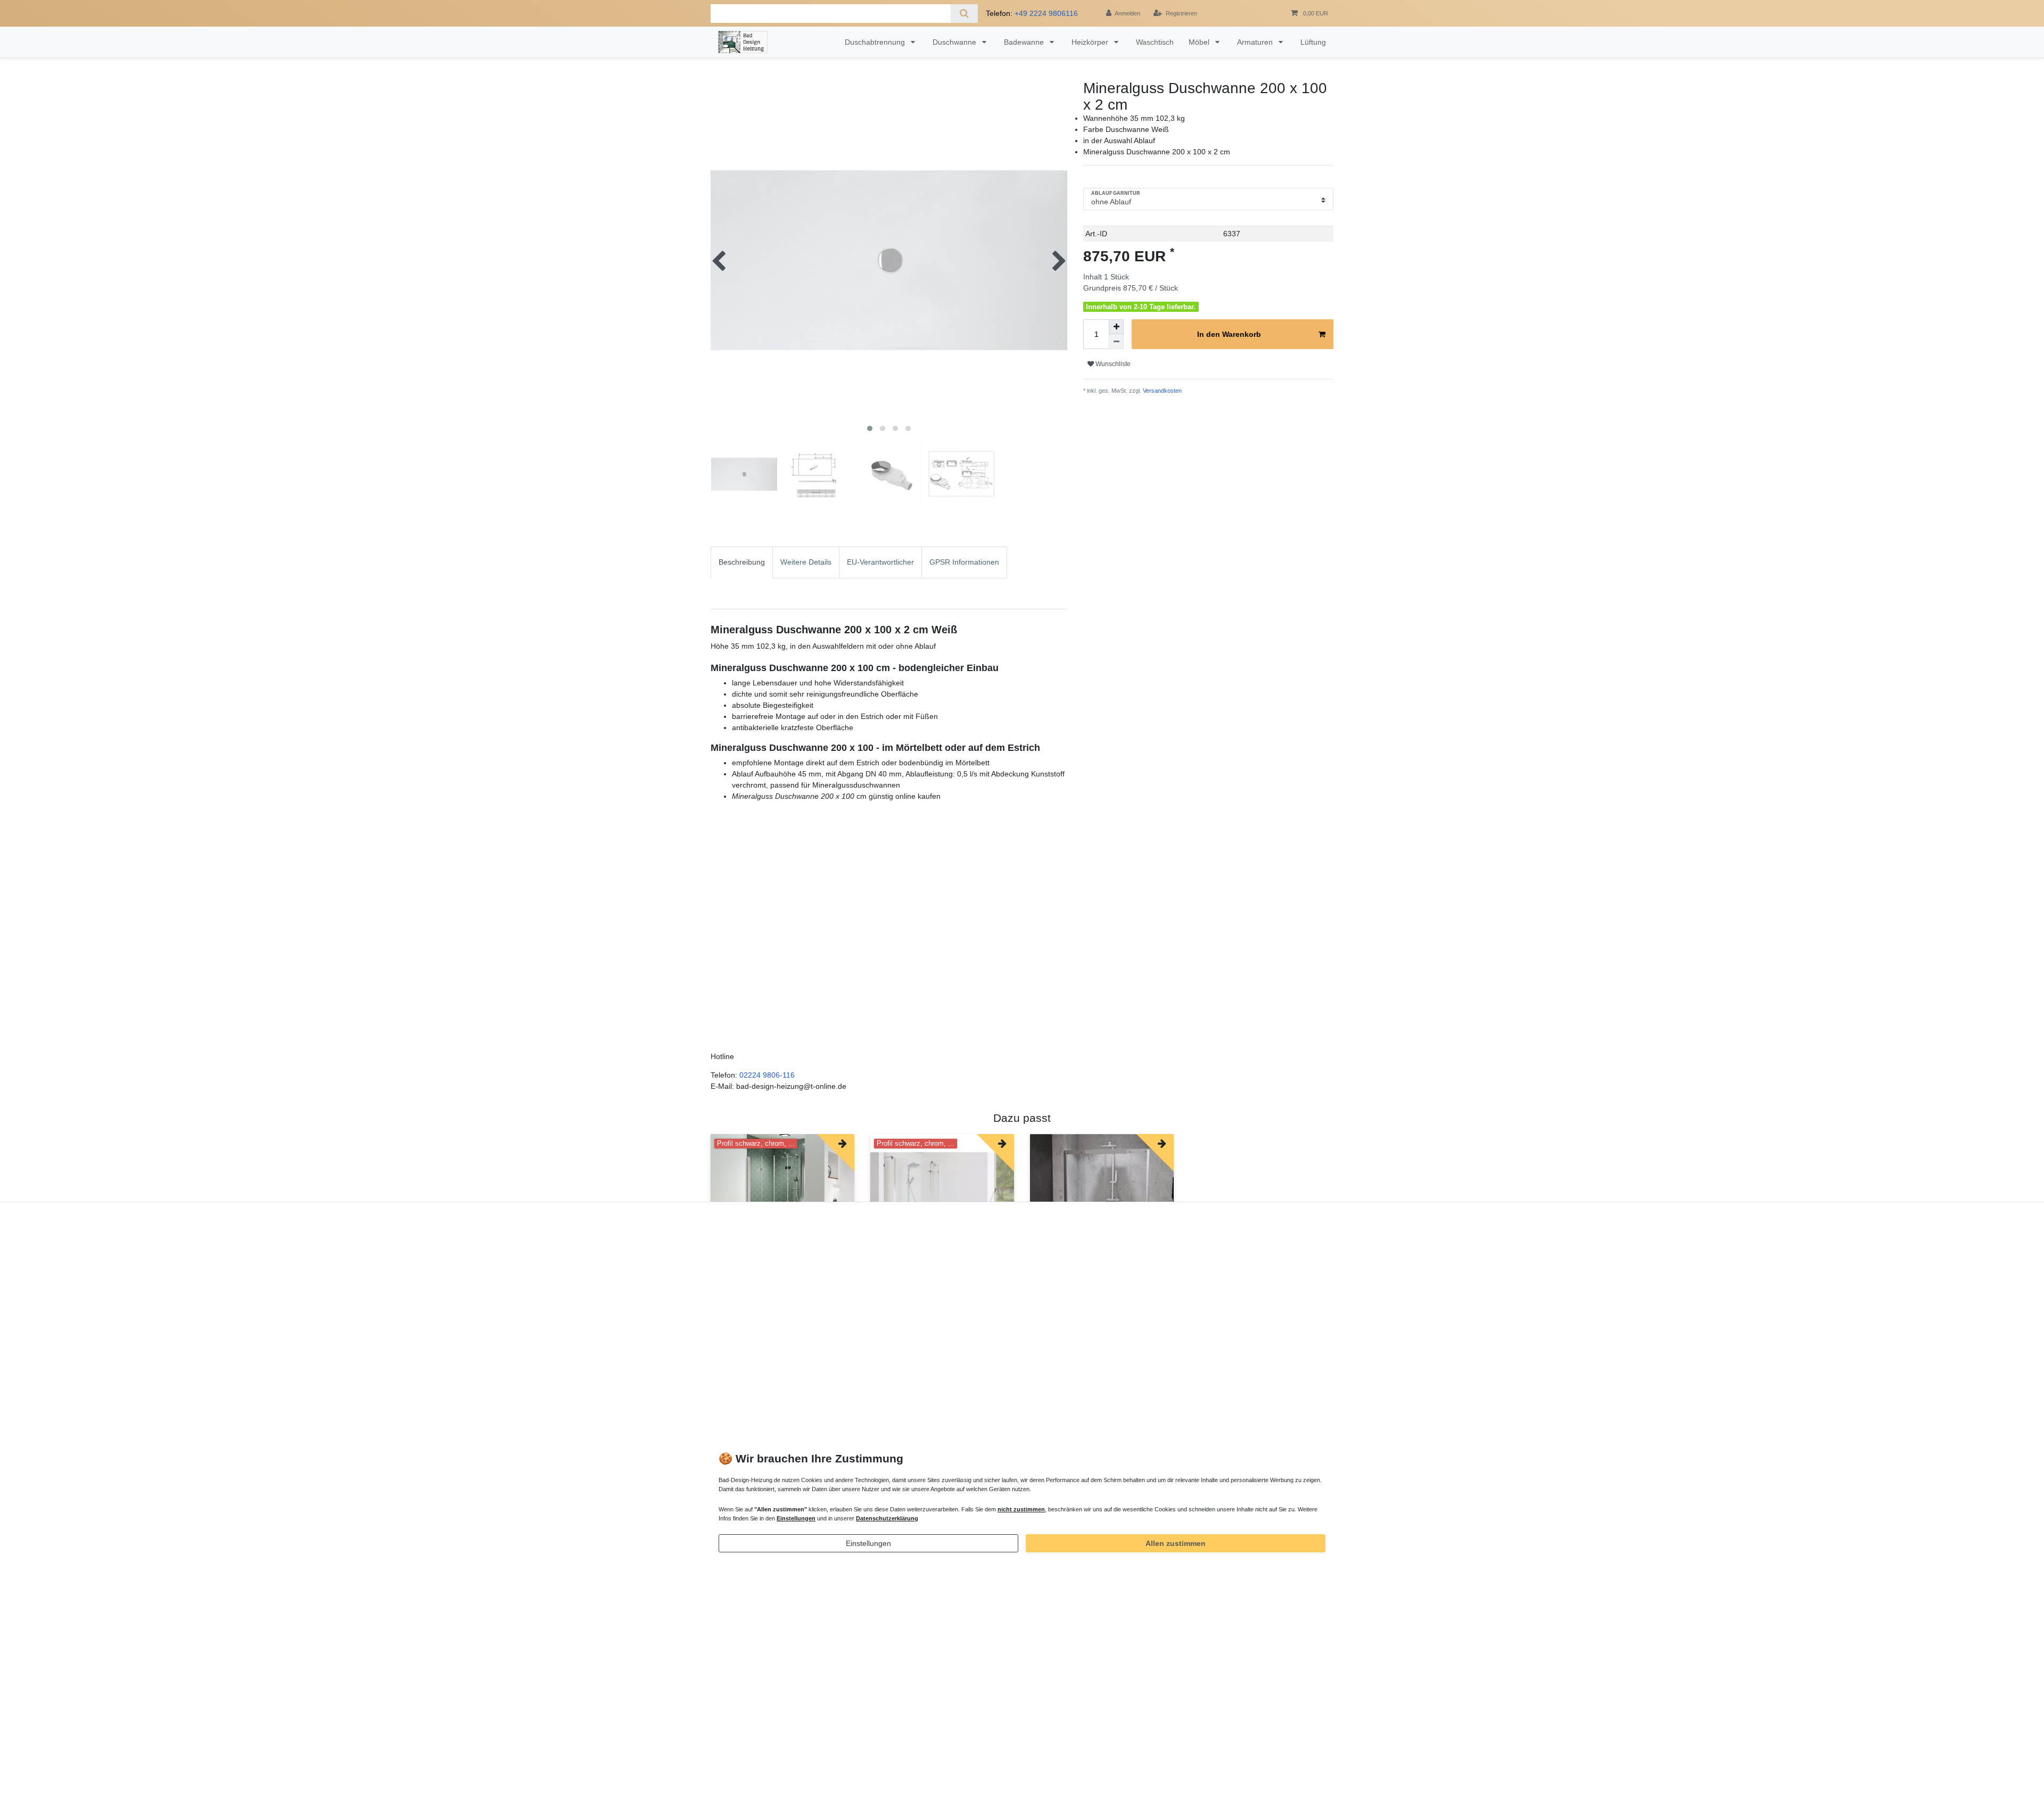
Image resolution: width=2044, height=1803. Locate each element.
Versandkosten (1161, 391)
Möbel (1200, 42)
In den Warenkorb (1229, 334)
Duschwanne (955, 42)
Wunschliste (1112, 364)
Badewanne (1025, 42)
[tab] (742, 578)
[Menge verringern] (1116, 342)
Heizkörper (1091, 42)
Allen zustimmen (1176, 1543)
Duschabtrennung (876, 42)
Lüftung (1313, 42)
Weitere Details (806, 562)
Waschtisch (1155, 42)
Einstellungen (868, 1543)
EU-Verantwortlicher (880, 562)
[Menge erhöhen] (1116, 327)
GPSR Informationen (964, 562)
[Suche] (964, 14)
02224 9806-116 (767, 1075)
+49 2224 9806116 (1046, 13)
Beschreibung (742, 562)
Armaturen (1256, 42)
